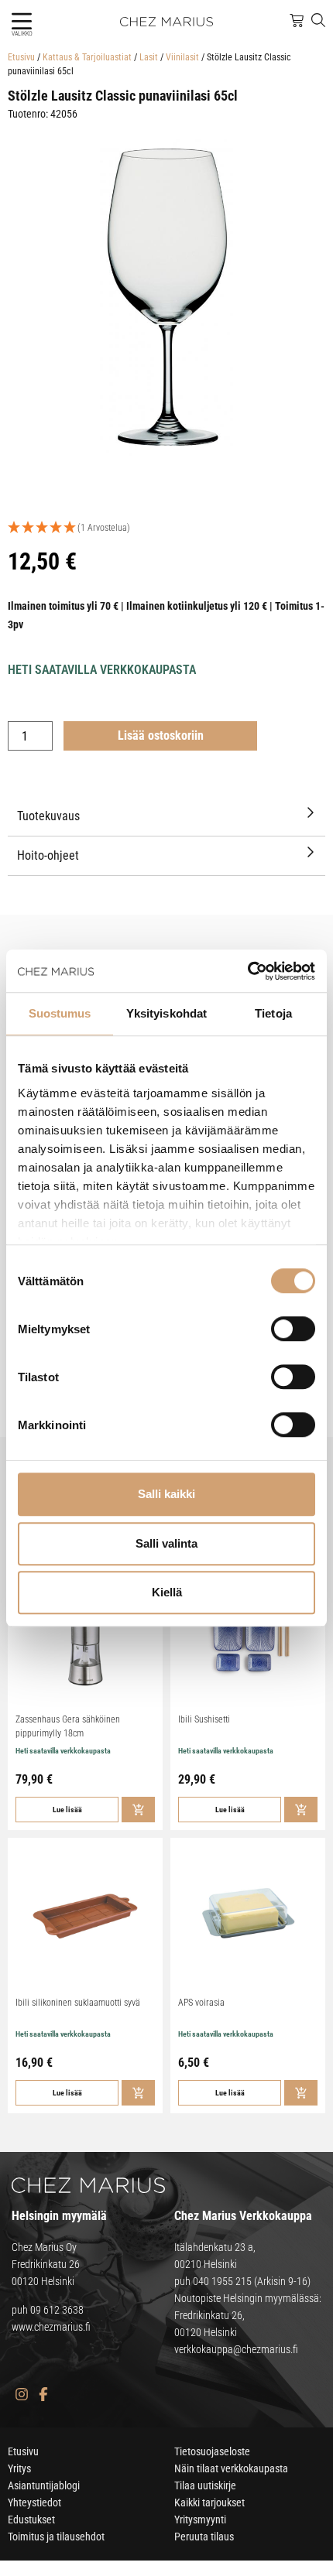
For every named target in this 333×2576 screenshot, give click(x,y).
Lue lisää (67, 1810)
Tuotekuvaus (48, 816)
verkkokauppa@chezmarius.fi (236, 2349)
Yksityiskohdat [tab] (166, 1013)
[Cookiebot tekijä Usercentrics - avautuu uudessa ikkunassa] (247, 971)
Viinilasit (182, 57)
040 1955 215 (222, 2281)
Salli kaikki (166, 1494)
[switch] (293, 1329)
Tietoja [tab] (273, 1013)
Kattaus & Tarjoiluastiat (87, 57)
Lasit (149, 57)
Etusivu (21, 57)
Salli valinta (166, 1543)
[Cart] (297, 21)
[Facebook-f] (43, 2395)
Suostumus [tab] (60, 1013)
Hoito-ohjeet (48, 855)
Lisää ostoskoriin (161, 736)
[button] (21, 21)
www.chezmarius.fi (51, 2327)
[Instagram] (21, 2395)
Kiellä (167, 1592)
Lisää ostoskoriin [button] (138, 1810)
